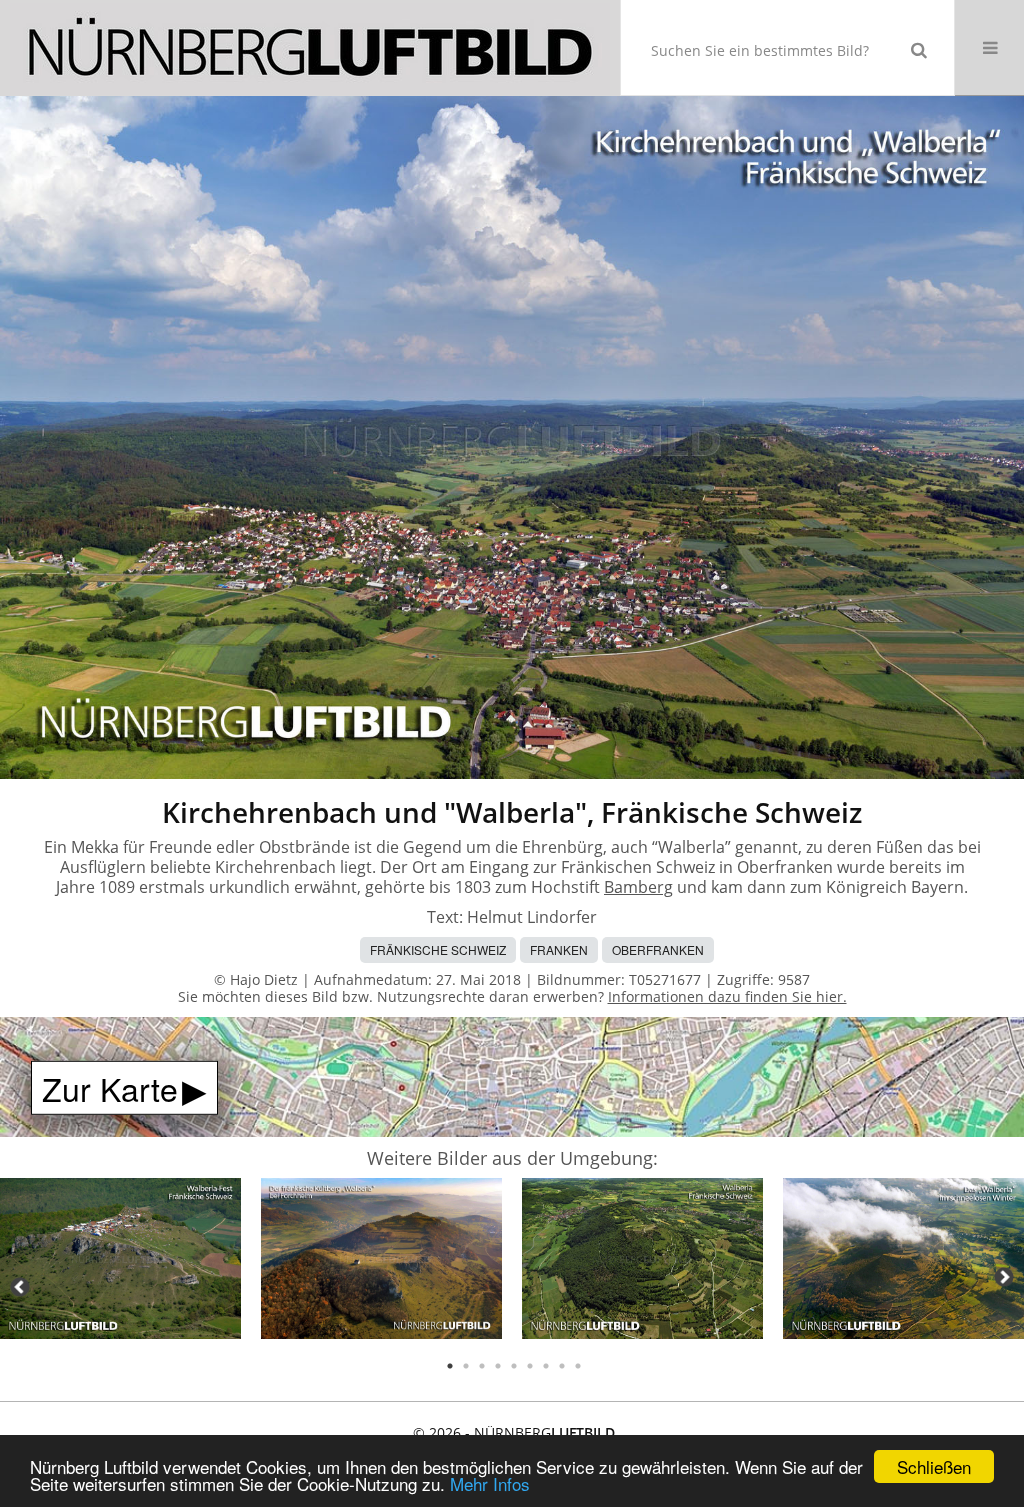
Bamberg (638, 887)
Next (1004, 1277)
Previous (20, 1287)
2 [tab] (466, 1366)
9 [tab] (578, 1366)
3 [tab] (482, 1366)
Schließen (934, 1466)
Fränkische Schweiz (438, 949)
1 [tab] (450, 1366)
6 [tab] (530, 1366)
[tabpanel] (120, 1262)
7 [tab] (546, 1366)
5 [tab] (514, 1366)
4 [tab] (498, 1366)
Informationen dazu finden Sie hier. (727, 996)
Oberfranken (658, 949)
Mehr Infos (490, 1483)
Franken (559, 949)
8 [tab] (562, 1366)
